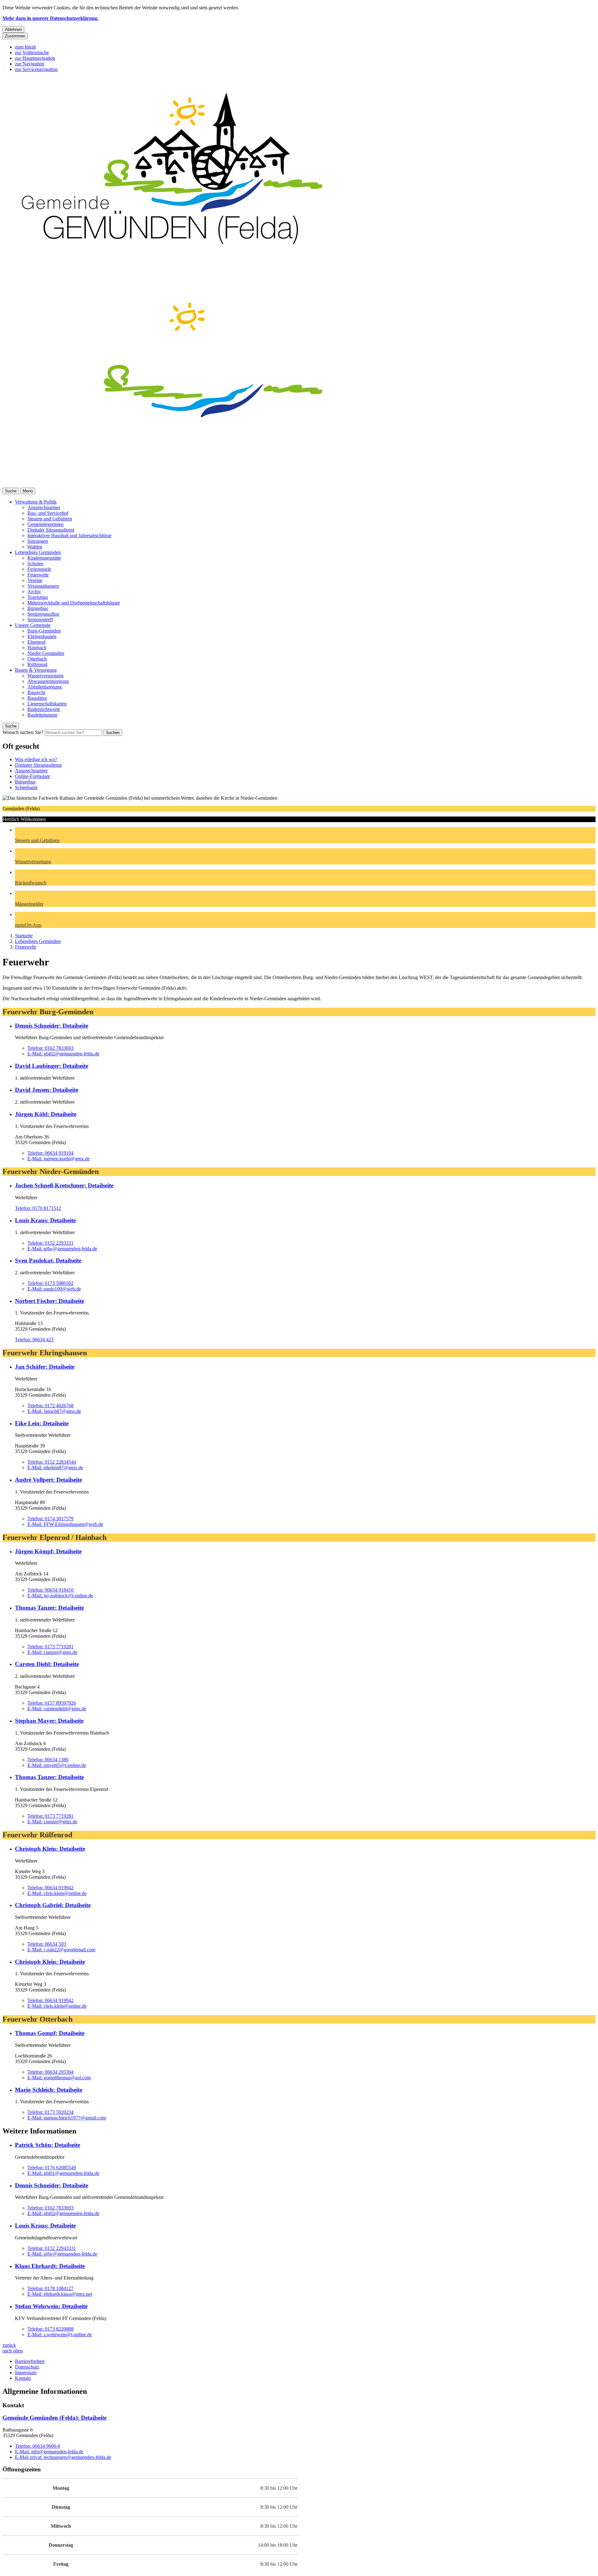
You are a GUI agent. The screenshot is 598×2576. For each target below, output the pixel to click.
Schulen (35, 563)
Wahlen (35, 547)
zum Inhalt (25, 47)
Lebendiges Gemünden (38, 552)
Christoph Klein (50, 1849)
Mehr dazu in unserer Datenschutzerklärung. (50, 18)
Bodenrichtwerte (44, 709)
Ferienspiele (39, 569)
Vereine (35, 580)
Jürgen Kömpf (48, 1551)
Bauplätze (37, 698)
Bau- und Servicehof (48, 513)
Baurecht (36, 692)
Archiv (34, 592)
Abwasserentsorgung (48, 681)
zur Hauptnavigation (35, 58)
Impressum (26, 2372)
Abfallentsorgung (45, 687)
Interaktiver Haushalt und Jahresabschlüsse (69, 535)
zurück (9, 2345)
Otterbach (37, 659)
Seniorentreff (40, 620)
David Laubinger (52, 1066)
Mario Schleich (49, 2090)
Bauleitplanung (42, 715)
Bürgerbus (38, 608)
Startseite (24, 936)
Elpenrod (36, 642)
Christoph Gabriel (53, 1905)
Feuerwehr (38, 575)
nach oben (13, 2351)
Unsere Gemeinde (33, 625)
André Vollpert (48, 1480)
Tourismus (38, 597)
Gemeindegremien (45, 524)
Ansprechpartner (44, 507)
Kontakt (23, 2378)
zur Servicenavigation (36, 69)
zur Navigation (30, 64)
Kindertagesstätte (44, 558)
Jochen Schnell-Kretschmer (64, 1185)
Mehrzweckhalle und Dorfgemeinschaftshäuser (74, 603)
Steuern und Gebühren (50, 519)
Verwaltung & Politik (36, 502)
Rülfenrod (37, 664)
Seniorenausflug (43, 614)
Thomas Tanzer (49, 1608)
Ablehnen (13, 29)
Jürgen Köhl (46, 1114)
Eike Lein (42, 1423)
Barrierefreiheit (30, 2361)
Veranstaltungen (43, 586)
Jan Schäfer (45, 1367)
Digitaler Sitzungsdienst (51, 530)
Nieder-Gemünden (46, 653)
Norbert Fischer (50, 1301)
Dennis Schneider (52, 1026)
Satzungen (38, 541)
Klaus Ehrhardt (50, 2266)
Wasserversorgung (45, 676)
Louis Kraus (45, 1220)
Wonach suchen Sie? (23, 732)
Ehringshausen (42, 636)
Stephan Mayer (49, 1721)
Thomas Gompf (50, 2033)
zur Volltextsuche (32, 52)
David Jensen (47, 1090)
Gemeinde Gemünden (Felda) (55, 2418)
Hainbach (37, 648)
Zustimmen (15, 36)
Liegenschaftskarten (47, 704)
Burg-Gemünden (44, 631)
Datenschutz (27, 2367)
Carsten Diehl (47, 1664)
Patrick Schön (47, 2145)
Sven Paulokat (48, 1260)
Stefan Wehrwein (51, 2306)
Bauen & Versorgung (36, 670)
